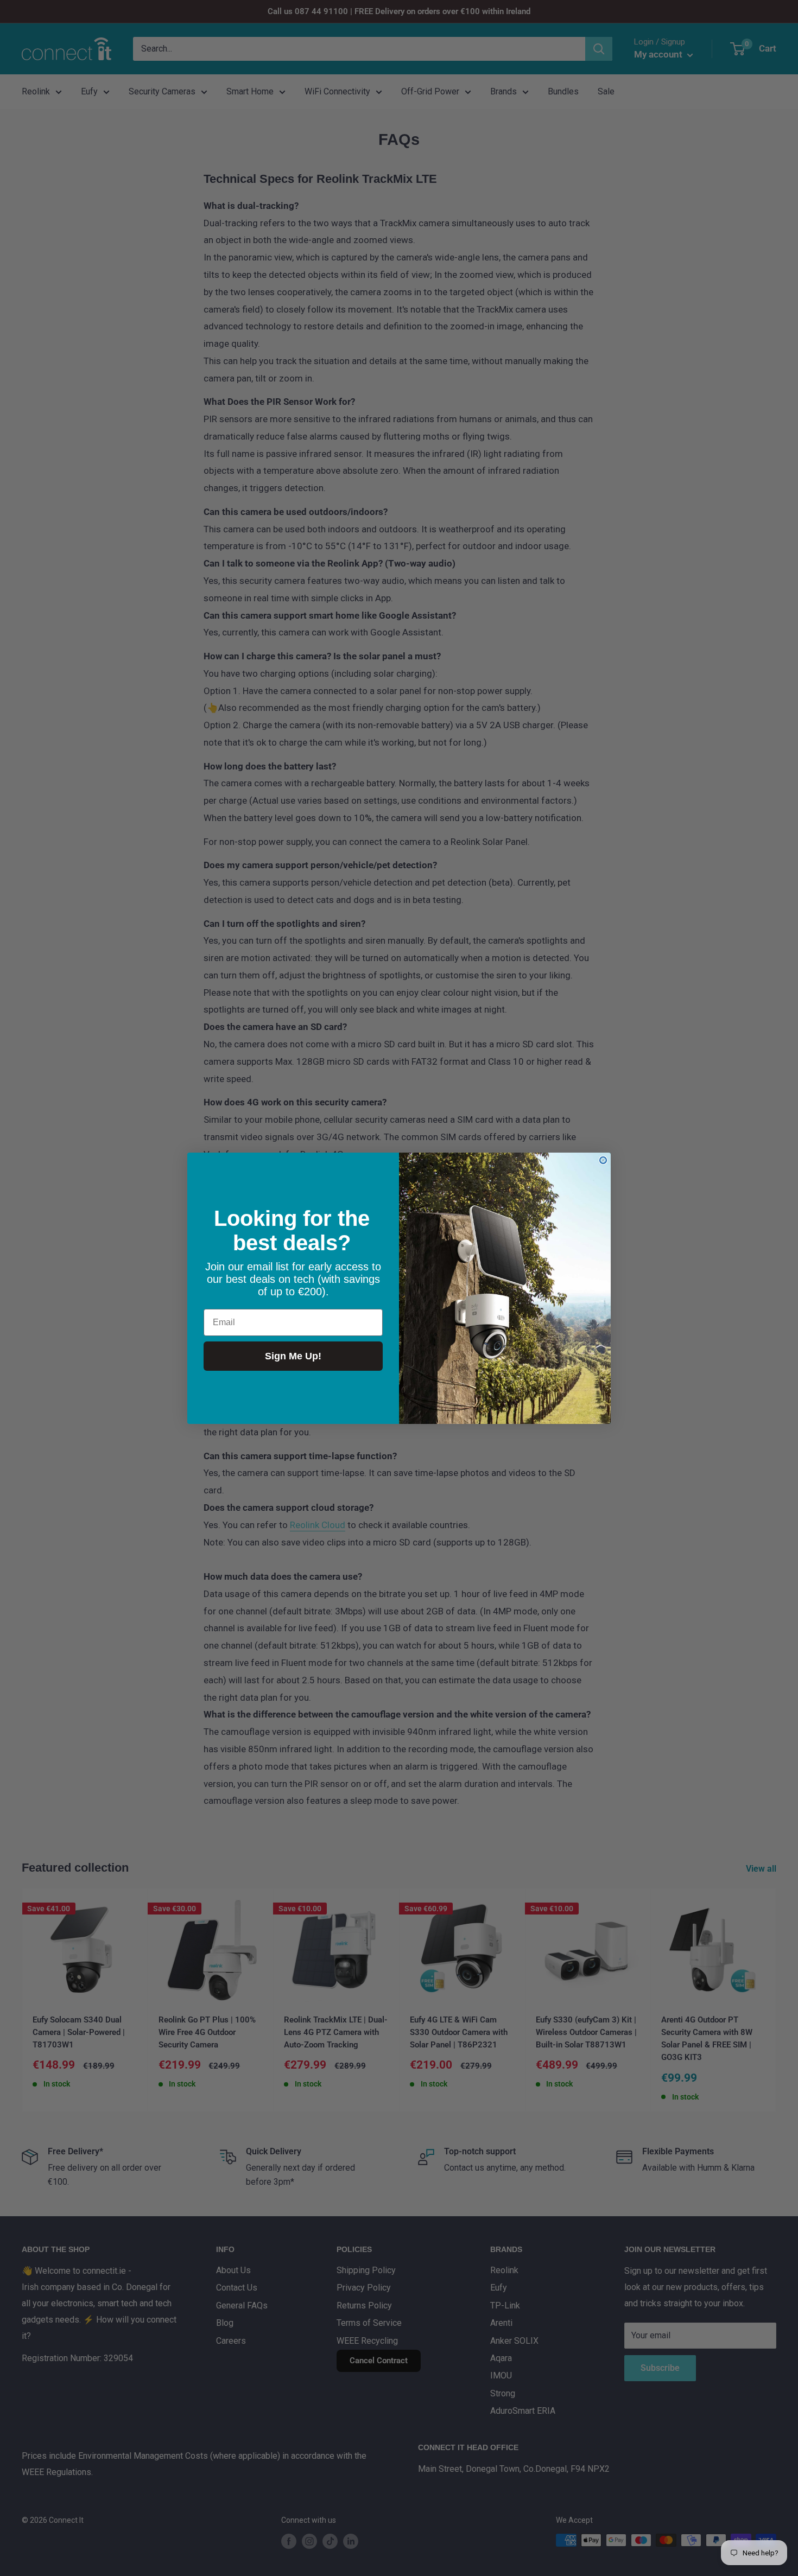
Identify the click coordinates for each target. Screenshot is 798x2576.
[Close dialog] (603, 1160)
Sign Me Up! (293, 1356)
